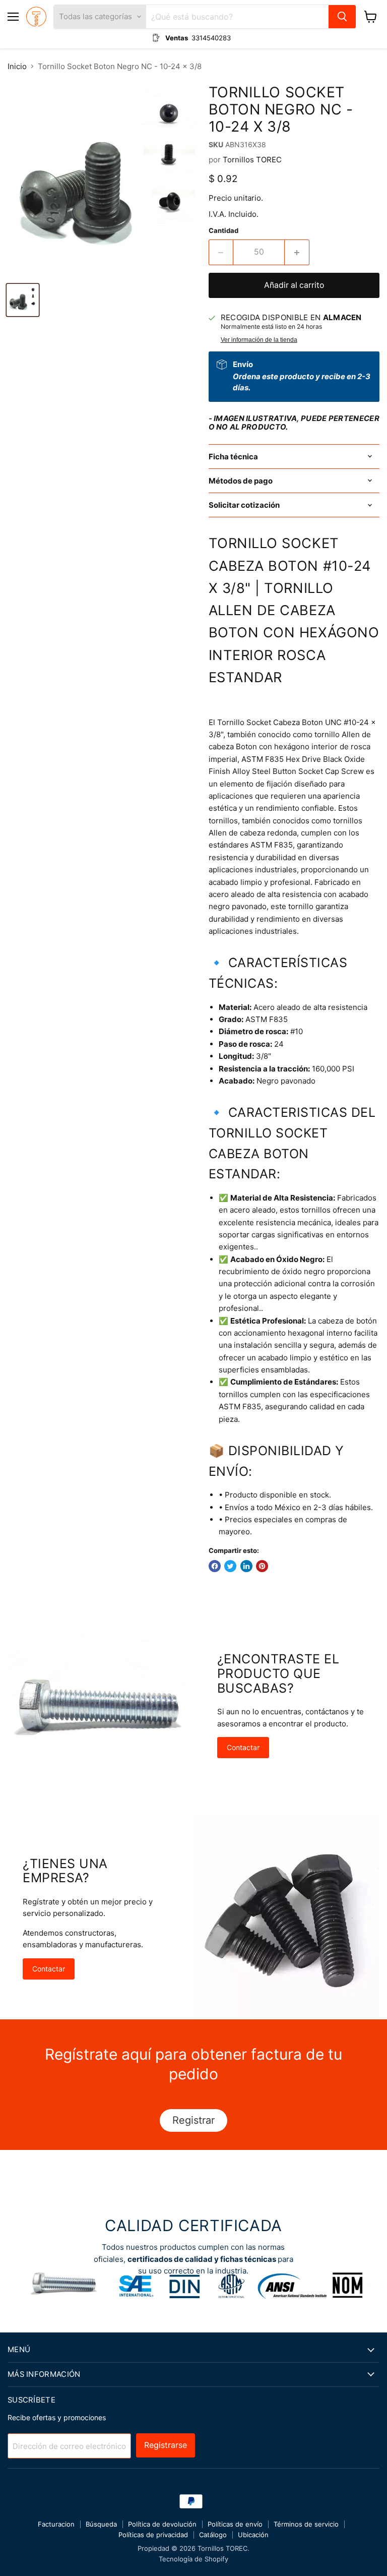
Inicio (17, 66)
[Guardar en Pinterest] (262, 1566)
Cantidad (223, 231)
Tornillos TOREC (252, 160)
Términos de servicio (306, 2524)
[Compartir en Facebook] (215, 1566)
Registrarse (166, 2445)
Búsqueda (101, 2524)
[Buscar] (342, 17)
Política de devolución (162, 2524)
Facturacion (56, 2524)
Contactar (243, 1747)
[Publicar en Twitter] (230, 1566)
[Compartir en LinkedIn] (246, 1566)
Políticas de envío (235, 2524)
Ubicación (253, 2535)
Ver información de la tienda (259, 340)
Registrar (193, 2120)
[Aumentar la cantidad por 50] (297, 252)
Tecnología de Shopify (193, 2559)
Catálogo (213, 2535)
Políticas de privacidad (153, 2535)
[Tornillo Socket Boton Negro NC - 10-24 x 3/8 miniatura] (23, 300)
